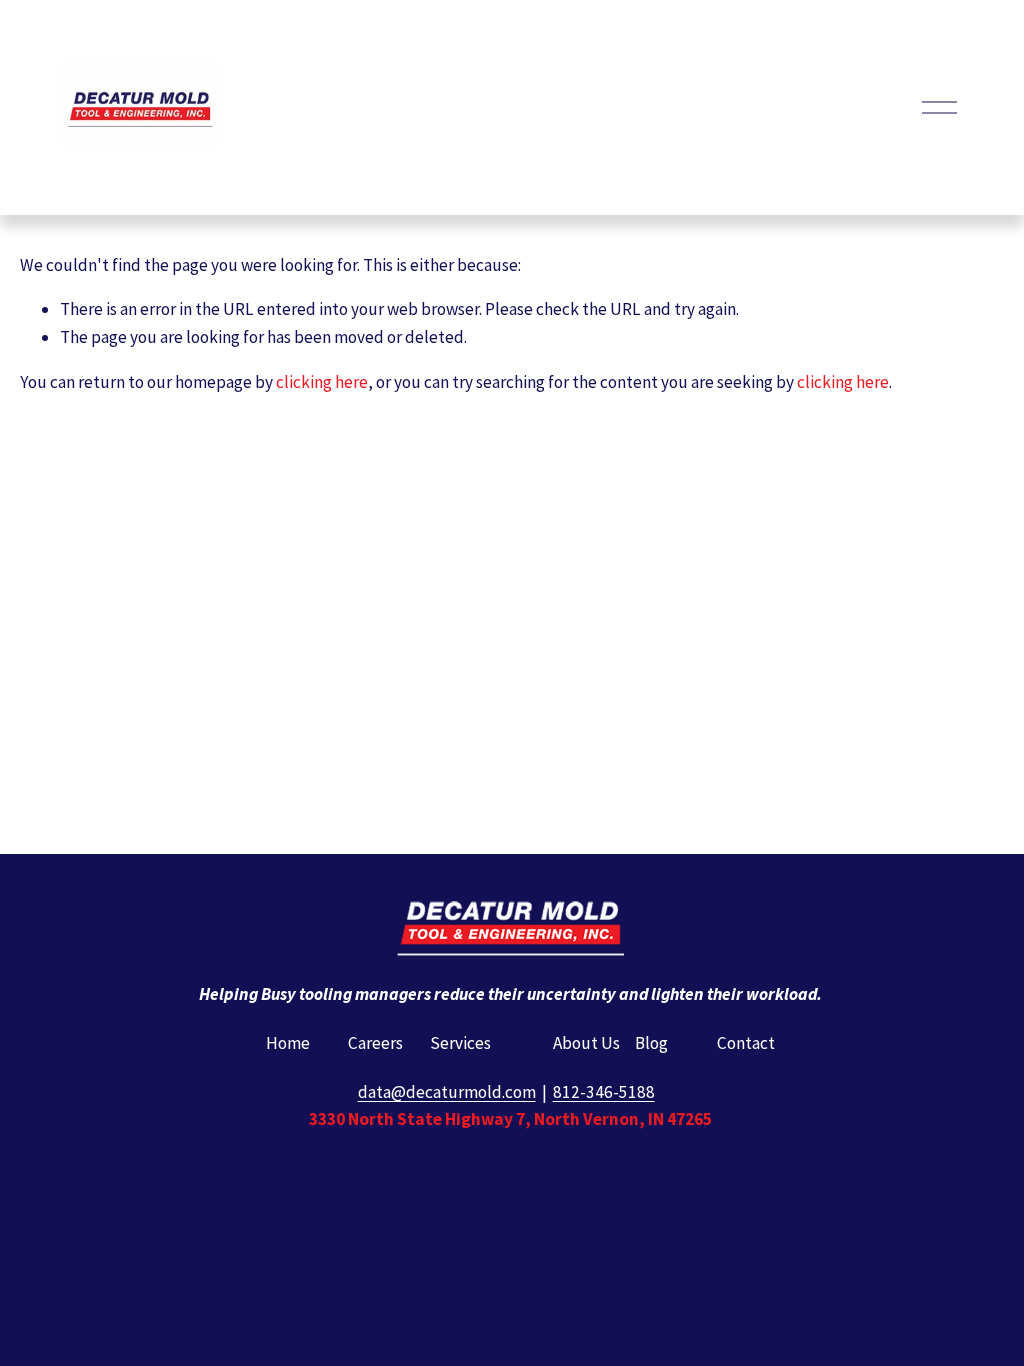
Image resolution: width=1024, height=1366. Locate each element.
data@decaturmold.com (447, 1092)
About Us (586, 1043)
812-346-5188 (604, 1092)
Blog (651, 1043)
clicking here (322, 382)
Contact (746, 1043)
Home (288, 1043)
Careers (375, 1043)
